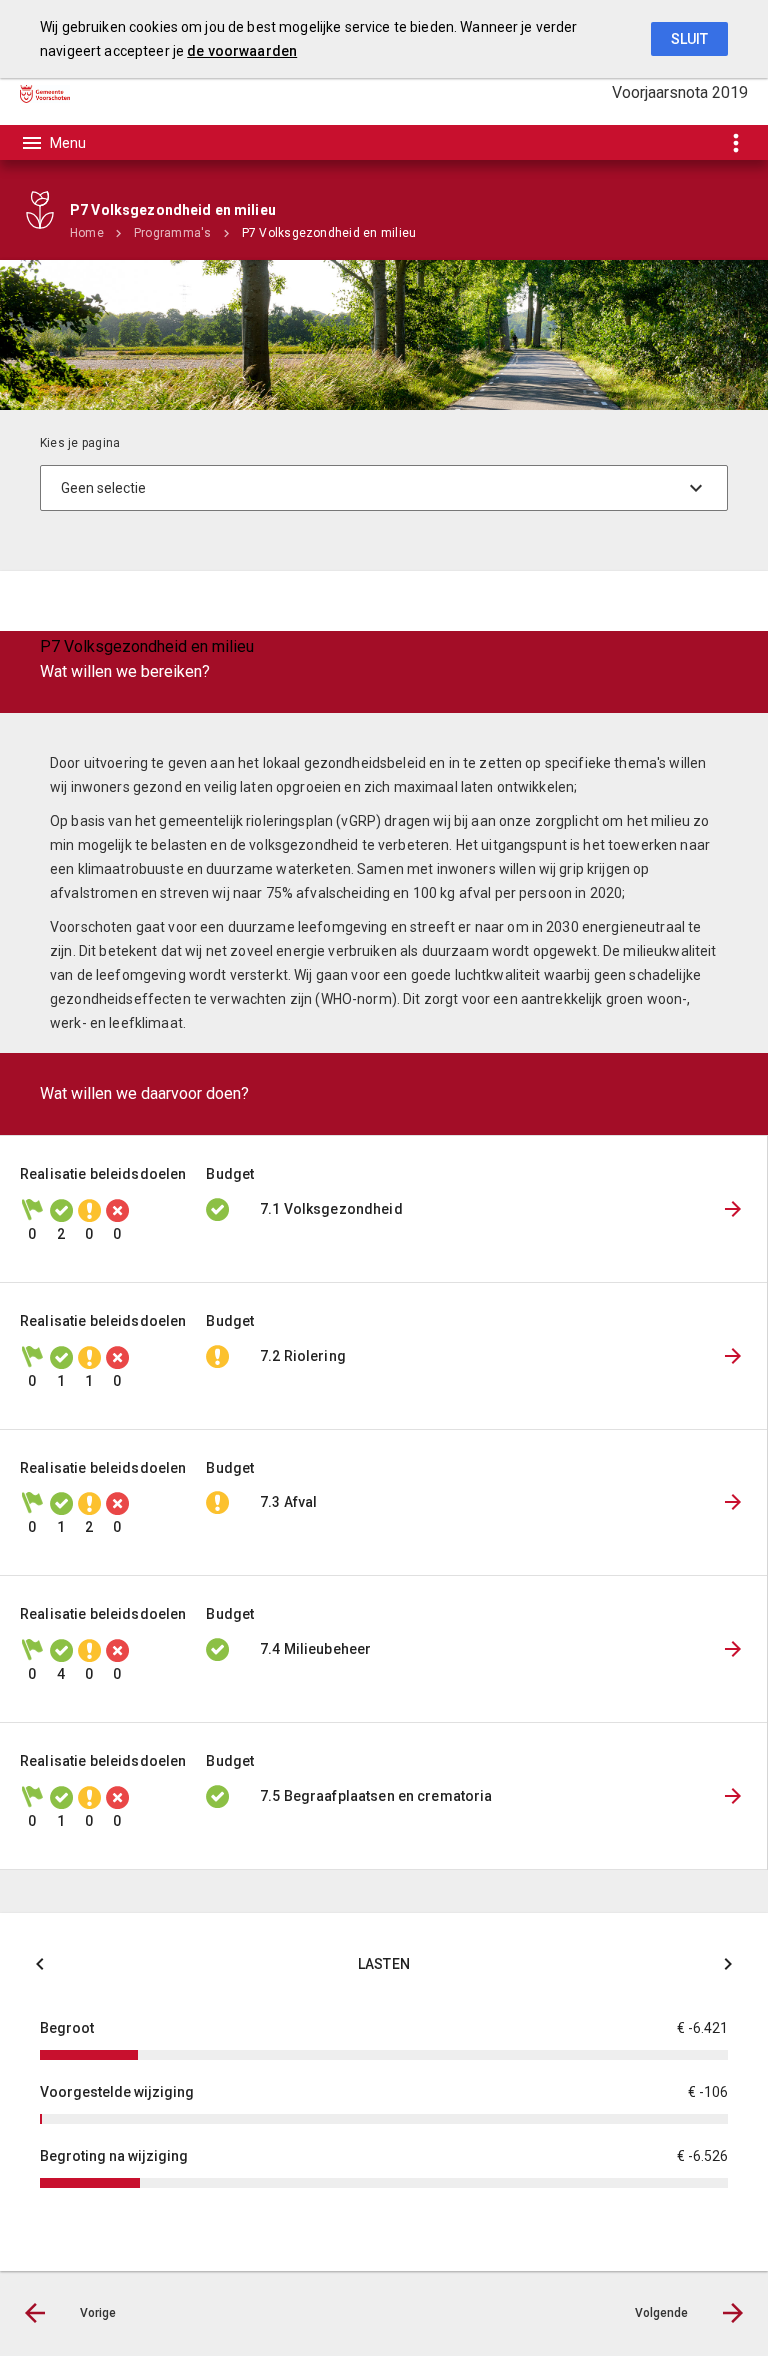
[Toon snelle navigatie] (735, 142)
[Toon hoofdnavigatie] (53, 143)
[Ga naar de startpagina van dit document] (45, 93)
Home (87, 233)
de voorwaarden (242, 51)
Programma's (173, 233)
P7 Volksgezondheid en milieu (329, 233)
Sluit (689, 39)
